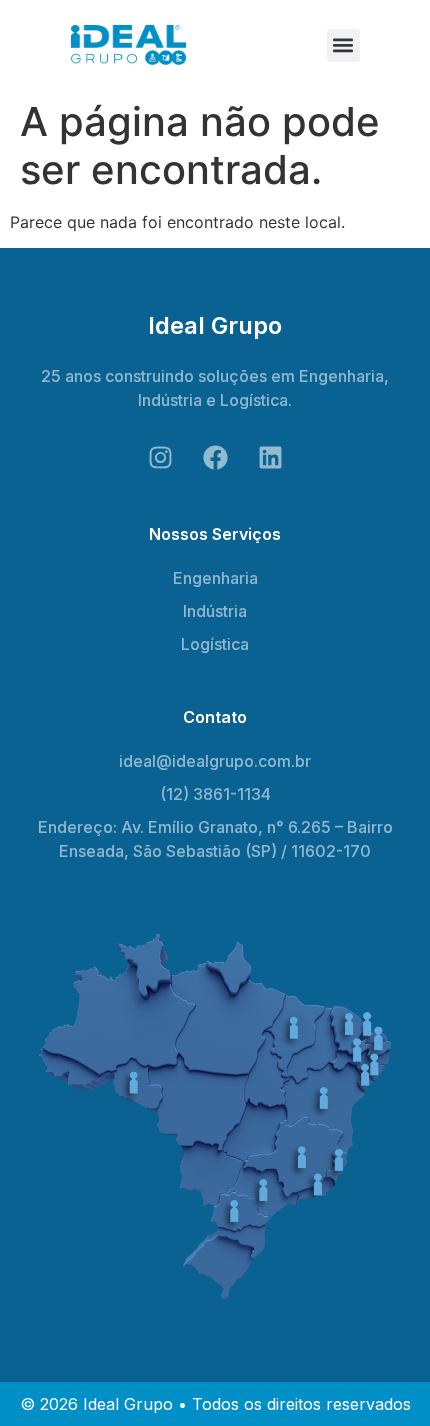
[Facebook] (215, 457)
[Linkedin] (270, 457)
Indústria (215, 611)
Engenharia (215, 578)
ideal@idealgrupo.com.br (215, 761)
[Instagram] (160, 457)
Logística (215, 644)
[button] (343, 45)
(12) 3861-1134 (215, 794)
